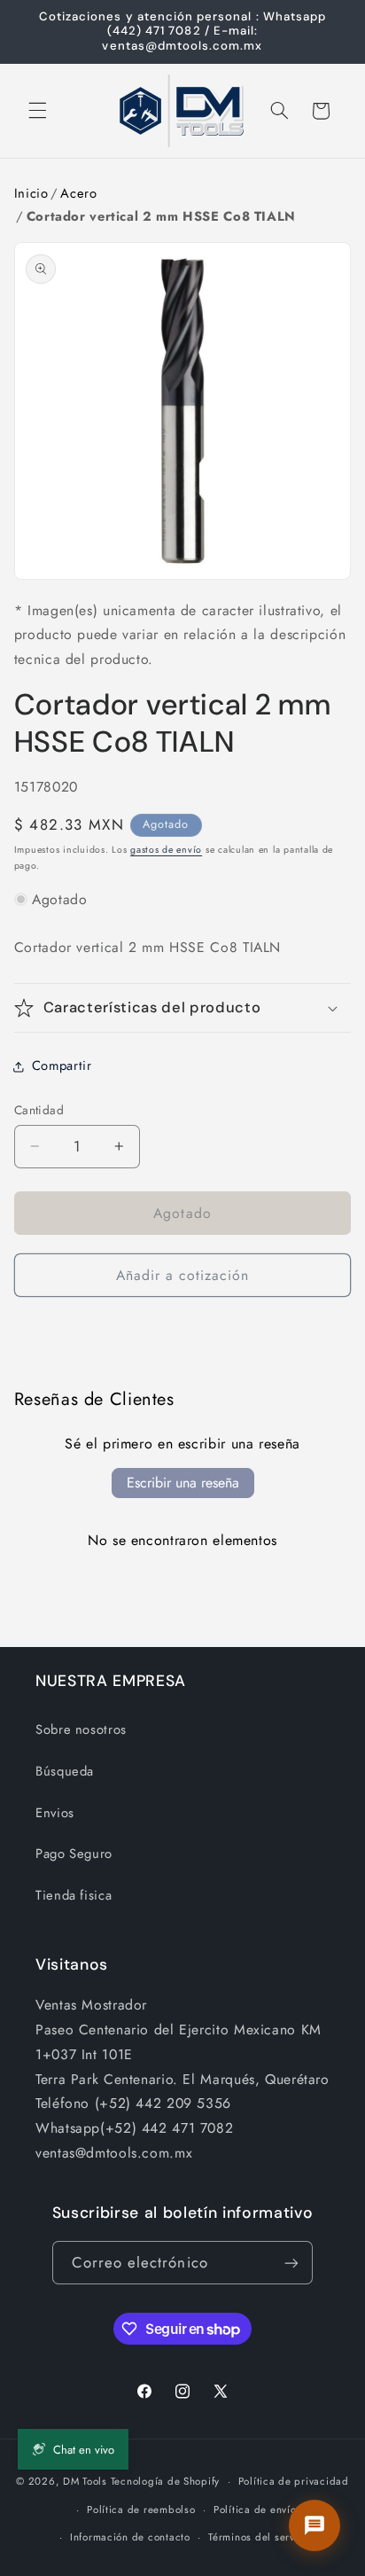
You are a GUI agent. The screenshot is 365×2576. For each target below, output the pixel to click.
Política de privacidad (294, 2481)
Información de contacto (130, 2537)
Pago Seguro (74, 1854)
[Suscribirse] (291, 2263)
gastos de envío (166, 850)
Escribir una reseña (183, 1483)
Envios (55, 1813)
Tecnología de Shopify (165, 2481)
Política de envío (255, 2510)
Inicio (31, 193)
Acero (78, 193)
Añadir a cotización (183, 1275)
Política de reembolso (141, 2510)
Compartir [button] (62, 1066)
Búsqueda (65, 1771)
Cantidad (39, 1110)
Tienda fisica (74, 1895)
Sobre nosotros (81, 1729)
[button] (37, 111)
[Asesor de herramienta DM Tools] (315, 2525)
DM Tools (85, 2481)
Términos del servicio (260, 2537)
